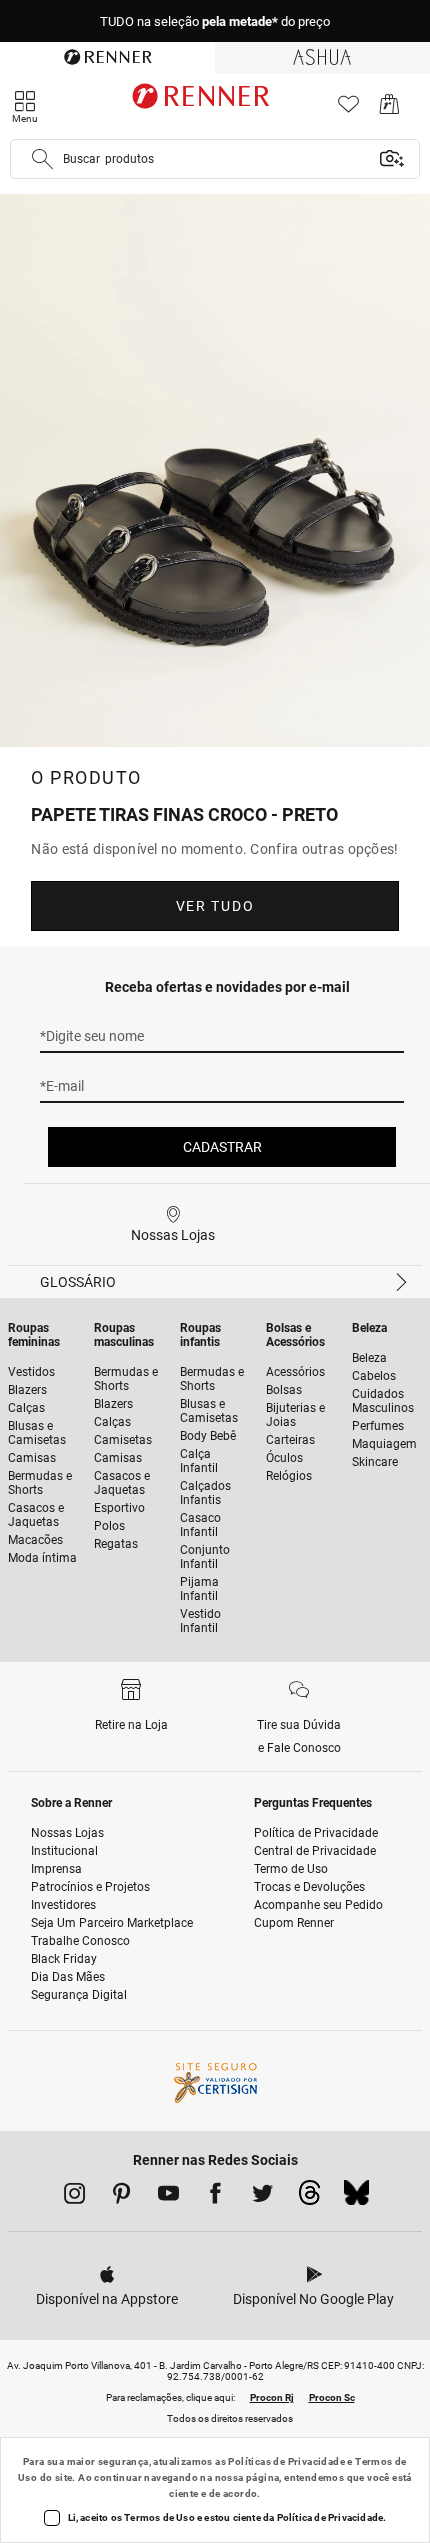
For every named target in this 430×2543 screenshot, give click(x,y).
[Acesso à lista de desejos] (348, 109)
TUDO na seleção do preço (215, 21)
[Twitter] (262, 2197)
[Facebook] (215, 2197)
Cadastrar (222, 1147)
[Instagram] (74, 2197)
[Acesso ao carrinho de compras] (389, 109)
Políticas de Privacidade (286, 2461)
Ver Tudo (215, 906)
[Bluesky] (356, 2198)
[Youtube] (168, 2197)
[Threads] (309, 2198)
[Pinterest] (121, 2197)
